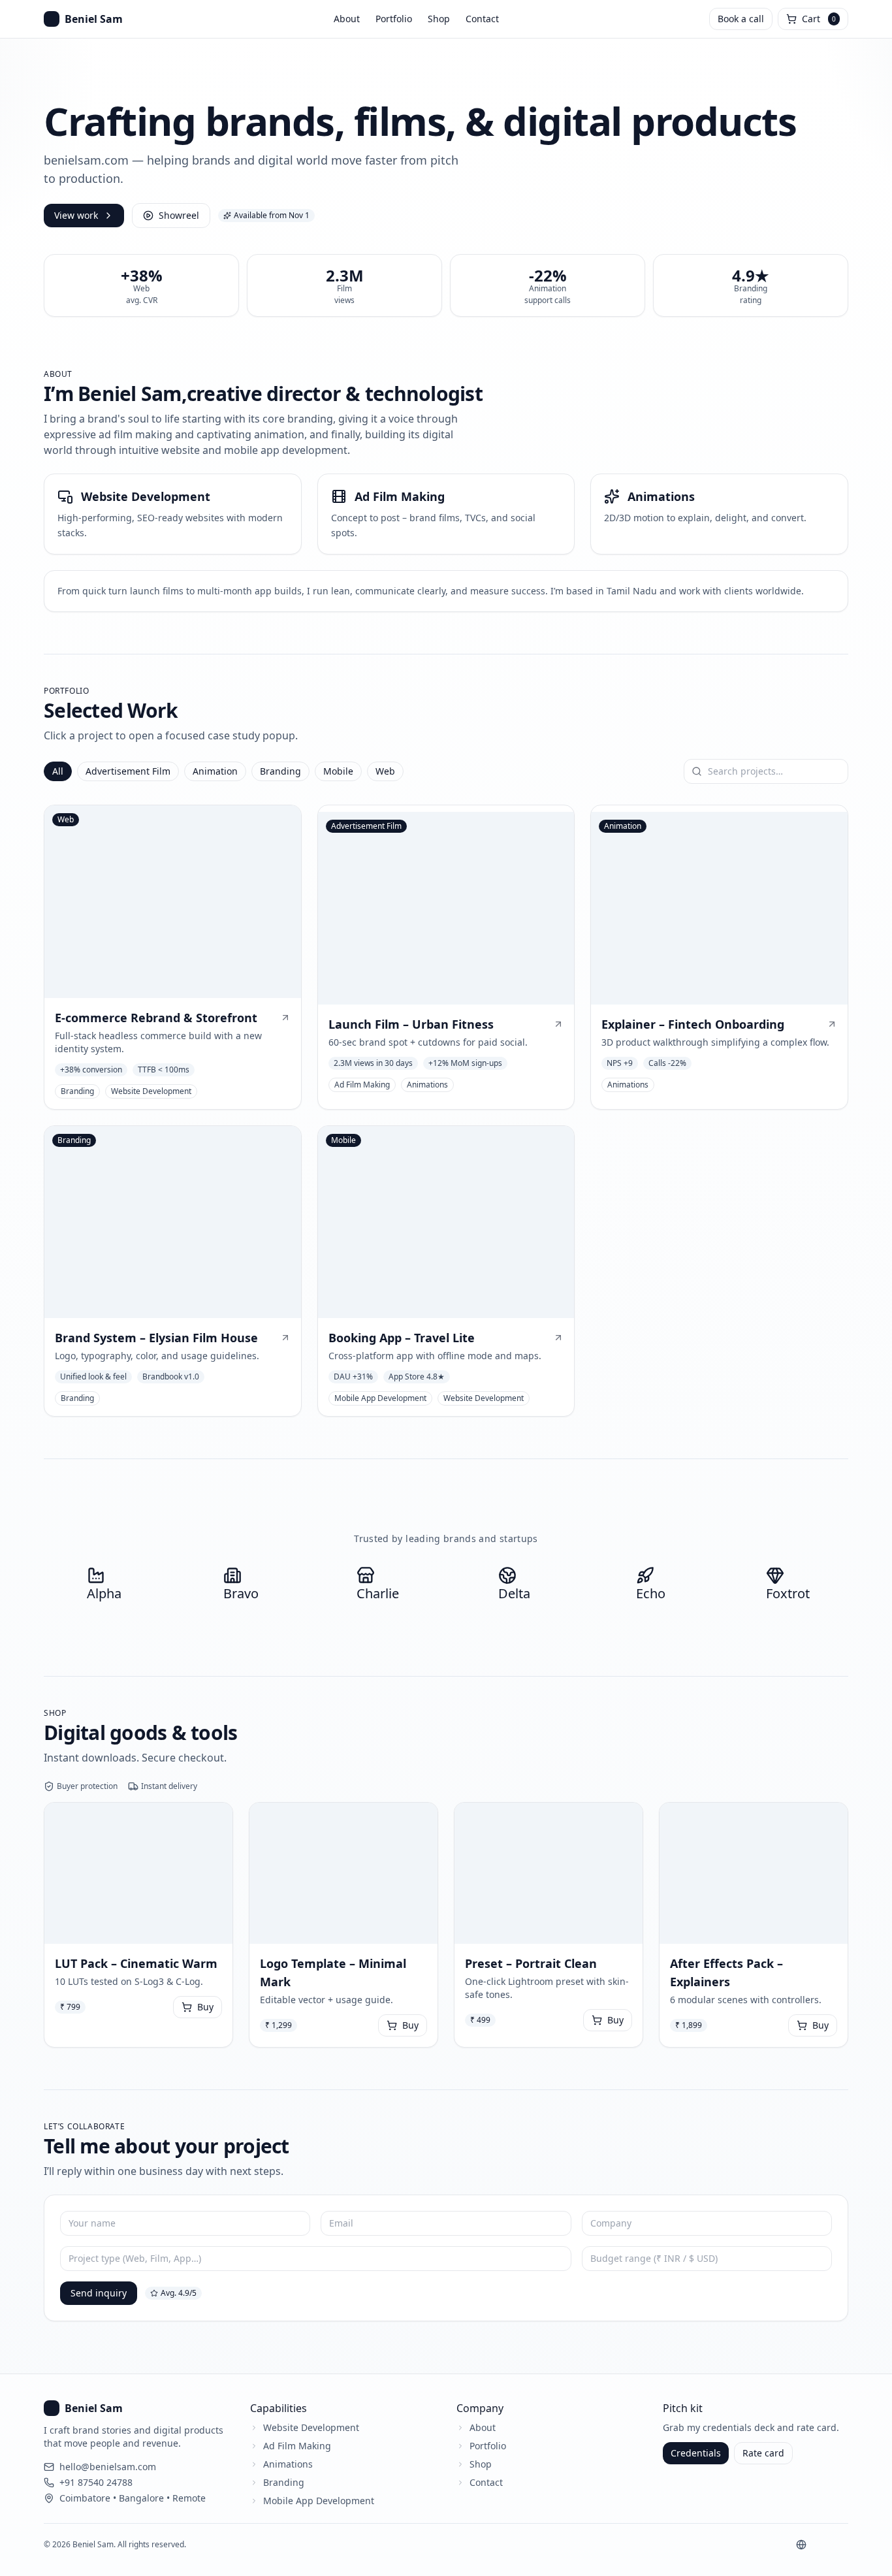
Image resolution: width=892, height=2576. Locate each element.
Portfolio (394, 19)
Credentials (696, 2453)
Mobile (338, 771)
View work (76, 215)
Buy (205, 2007)
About (347, 19)
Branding (280, 771)
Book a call (741, 19)
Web (385, 771)
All (58, 771)
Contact (482, 19)
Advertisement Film (128, 771)
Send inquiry (99, 2293)
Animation (215, 771)
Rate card (763, 2453)
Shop (439, 19)
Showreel (179, 215)
